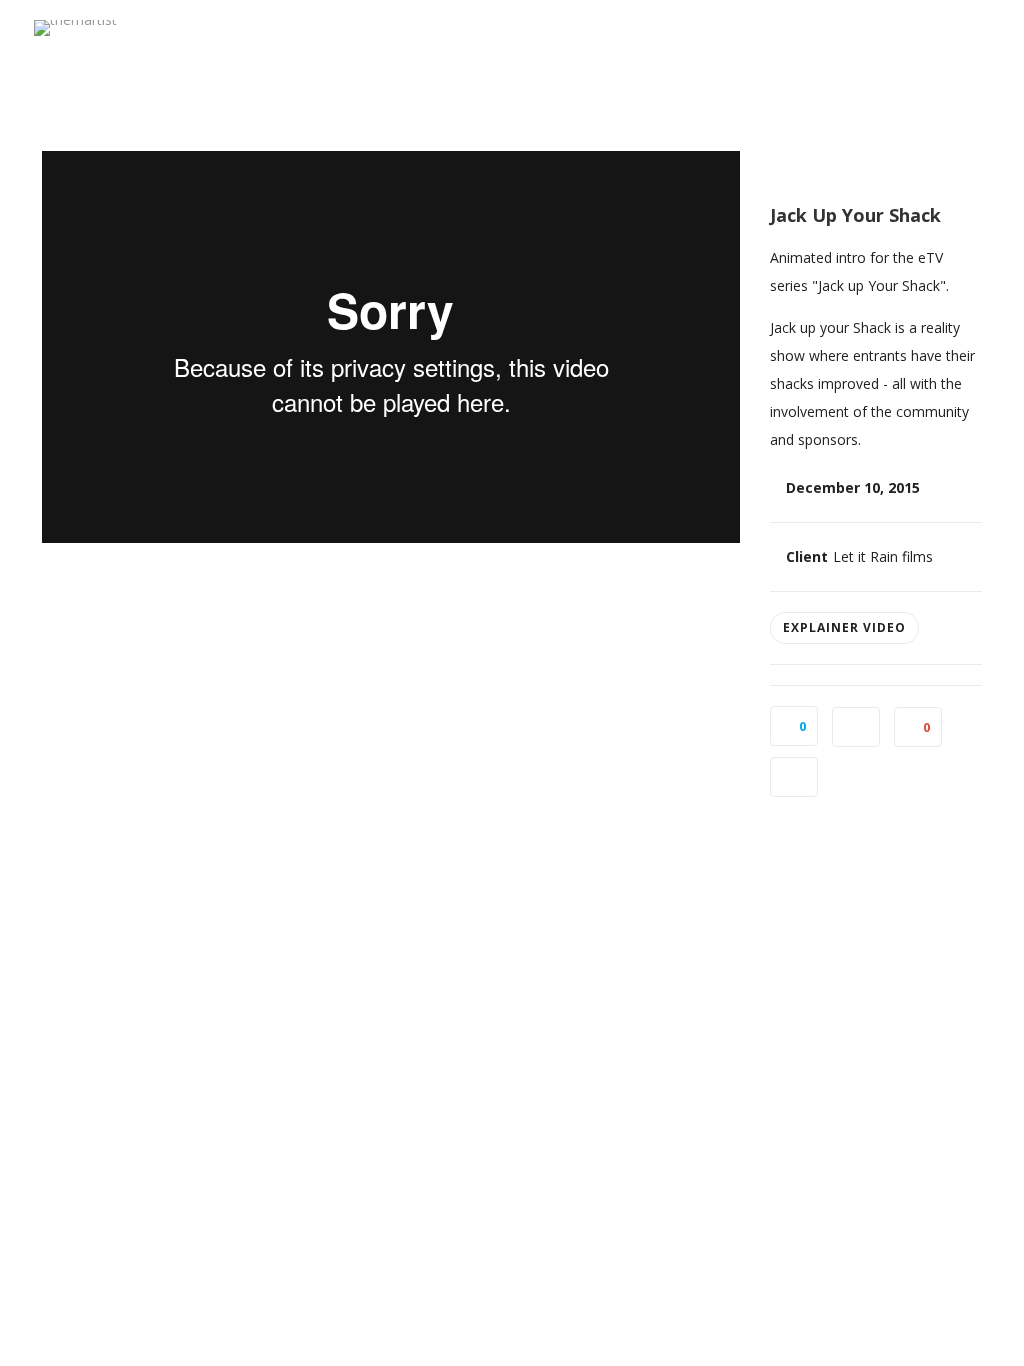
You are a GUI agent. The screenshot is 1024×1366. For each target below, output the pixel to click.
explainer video (844, 627)
